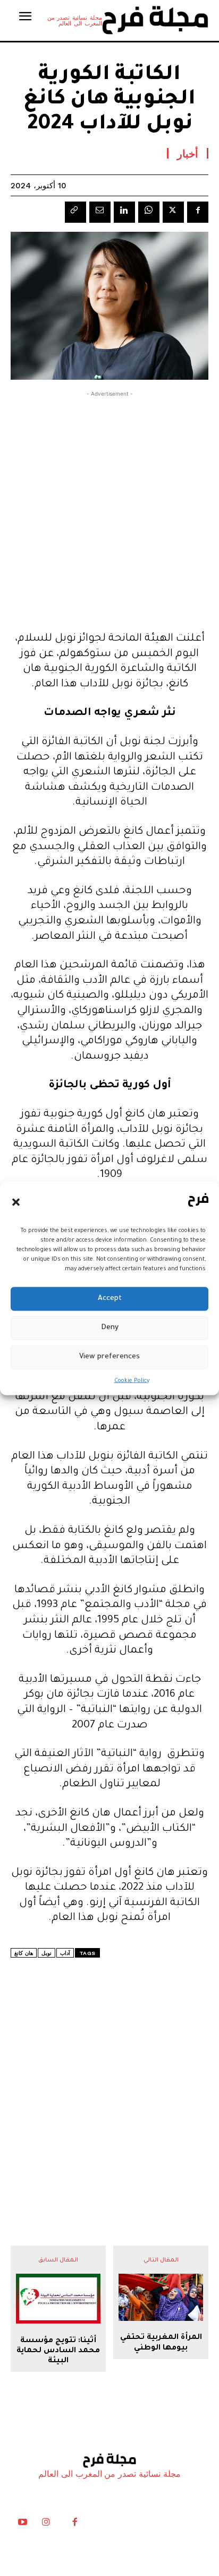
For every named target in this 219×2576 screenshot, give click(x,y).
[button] (16, 1202)
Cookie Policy (132, 1381)
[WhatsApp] (149, 212)
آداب (65, 1953)
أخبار (188, 153)
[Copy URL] (75, 212)
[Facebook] (198, 212)
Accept (110, 1299)
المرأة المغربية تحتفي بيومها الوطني (161, 2343)
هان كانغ (24, 1953)
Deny (110, 1328)
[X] (173, 212)
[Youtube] (22, 2525)
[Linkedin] (124, 212)
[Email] (100, 212)
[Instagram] (46, 2525)
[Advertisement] (109, 509)
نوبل (47, 1953)
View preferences (109, 1357)
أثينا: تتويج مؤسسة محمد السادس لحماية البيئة (58, 2351)
